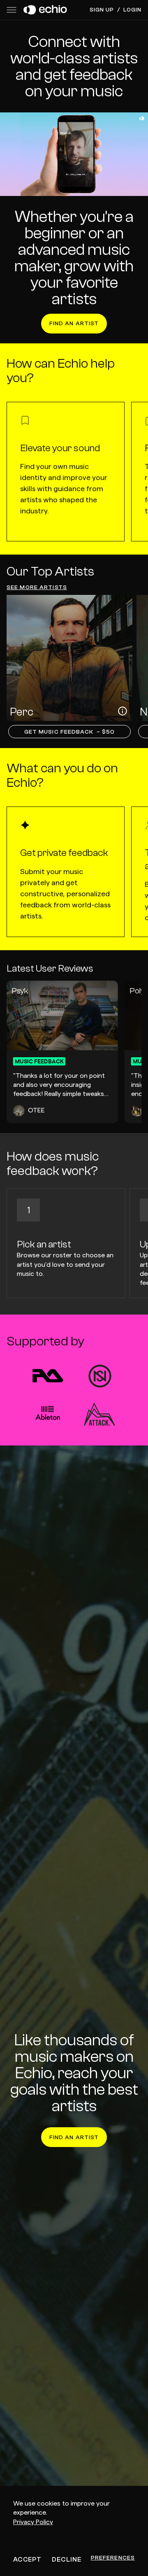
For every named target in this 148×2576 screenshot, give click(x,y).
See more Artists (37, 587)
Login (132, 10)
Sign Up (102, 10)
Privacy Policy (33, 2522)
